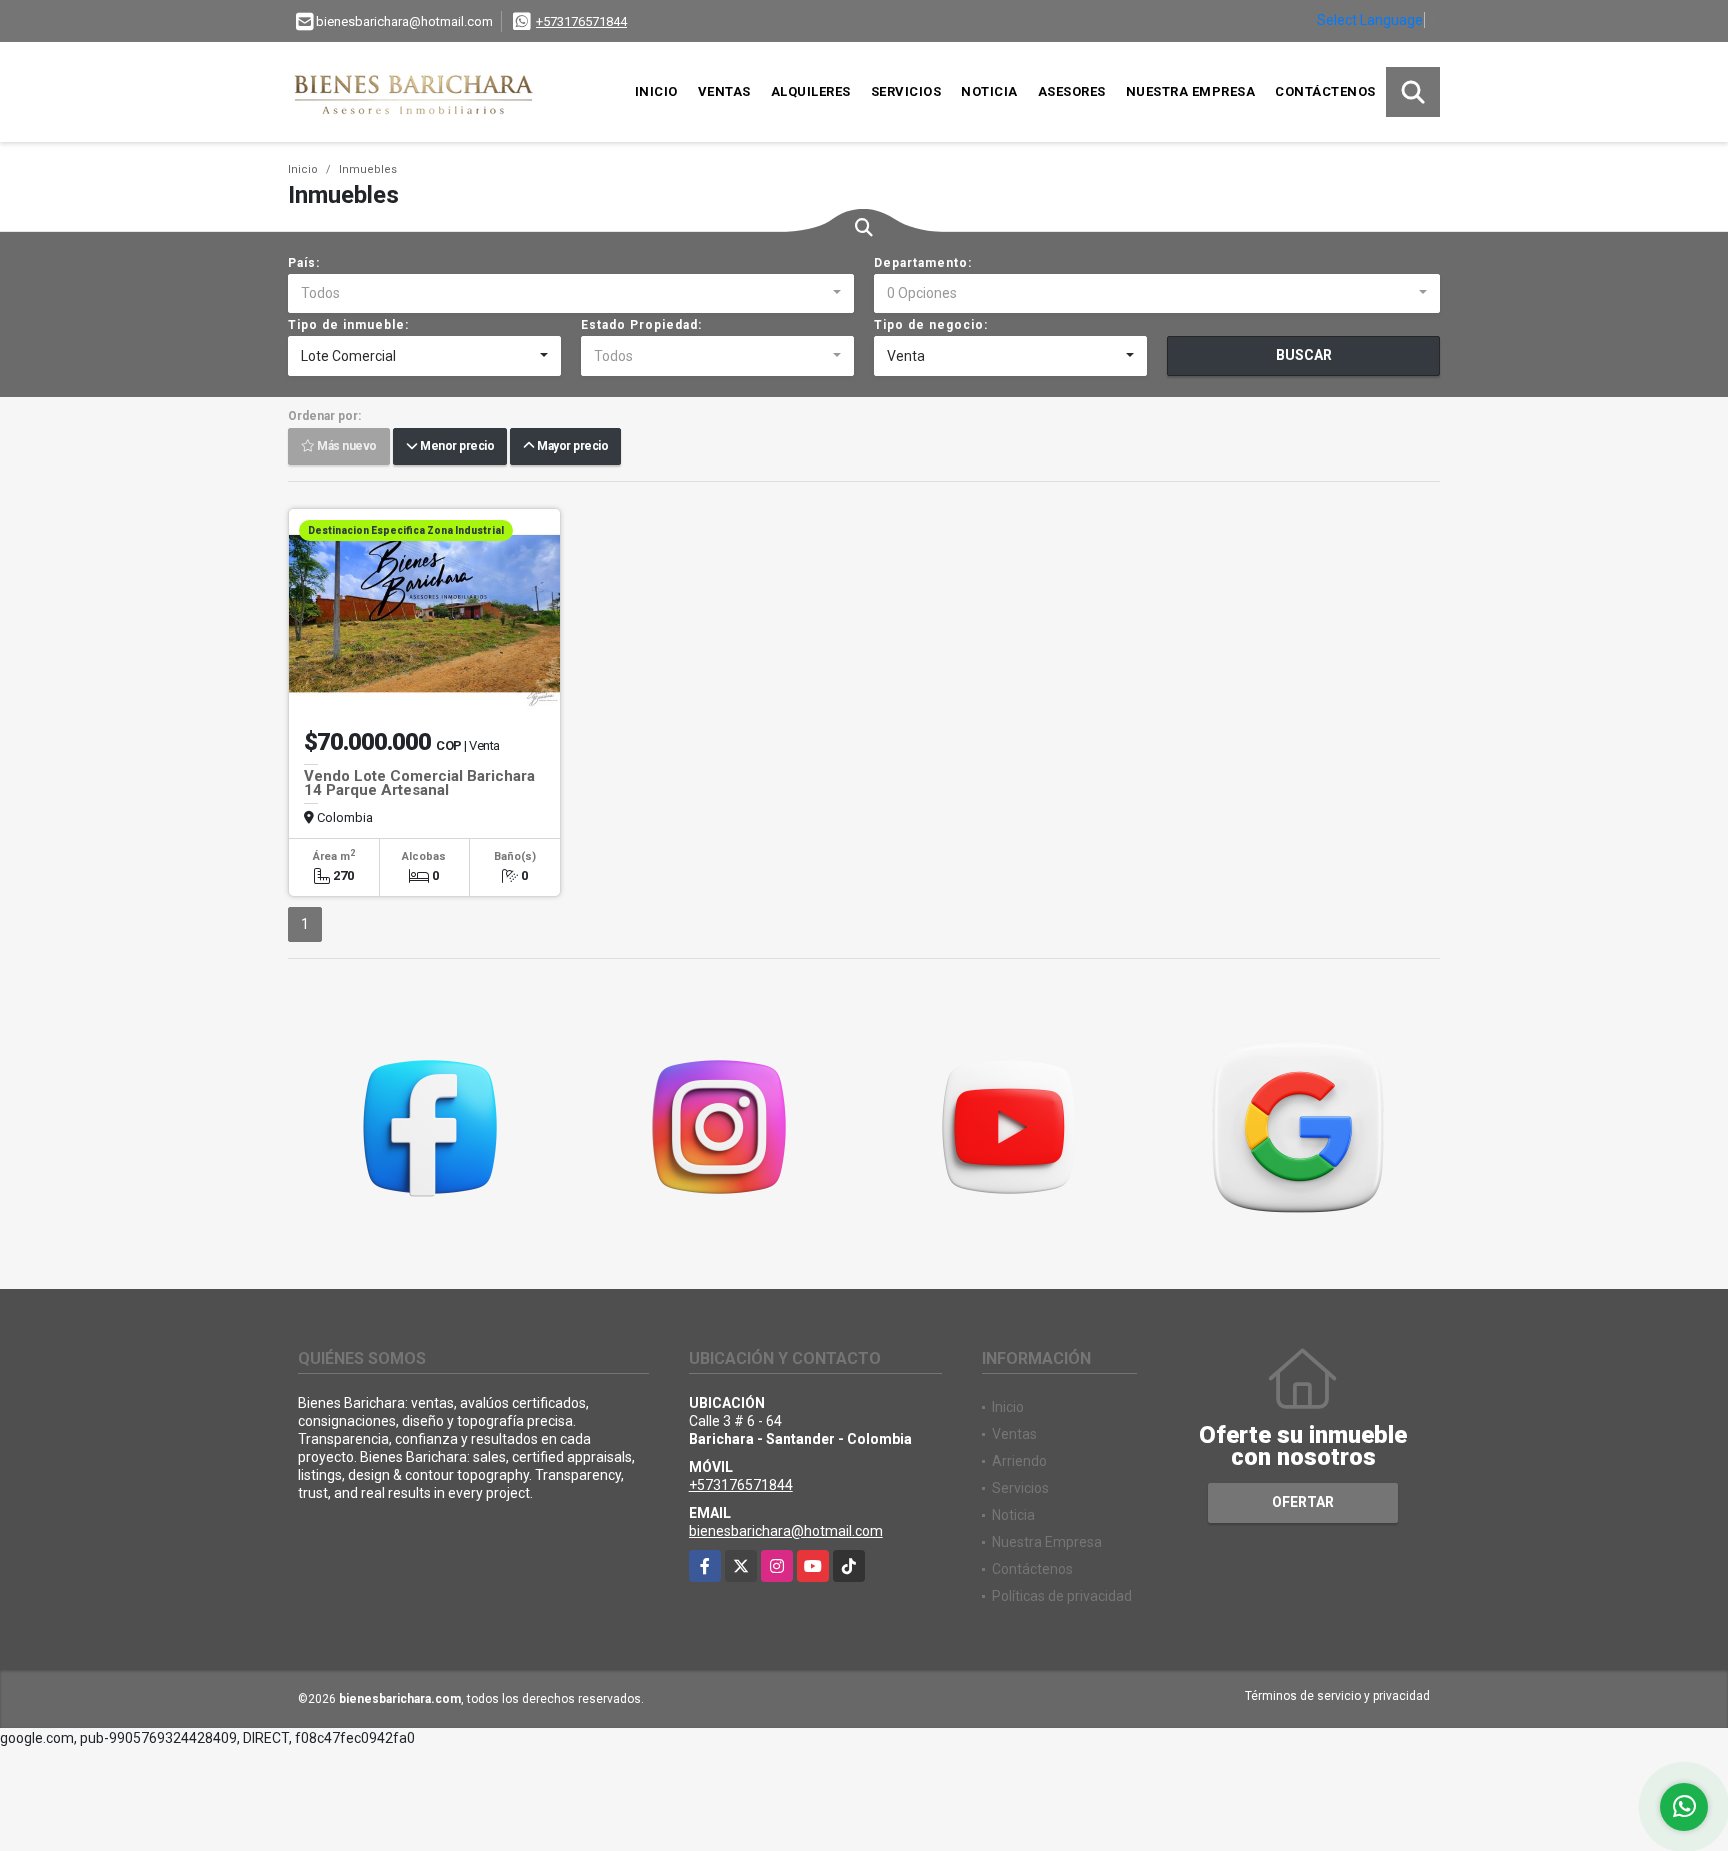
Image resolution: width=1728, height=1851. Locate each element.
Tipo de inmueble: (348, 325)
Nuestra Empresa (1191, 91)
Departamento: (923, 263)
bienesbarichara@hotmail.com (786, 1531)
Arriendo (1019, 1461)
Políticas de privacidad (1062, 1596)
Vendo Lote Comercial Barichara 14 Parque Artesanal (419, 783)
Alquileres (811, 91)
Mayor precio (571, 447)
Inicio (656, 91)
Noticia (989, 91)
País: (304, 263)
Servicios (906, 91)
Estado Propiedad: (641, 325)
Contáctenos (1325, 91)
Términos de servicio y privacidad (1337, 1696)
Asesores (1072, 91)
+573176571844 (581, 21)
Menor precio (455, 447)
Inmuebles (368, 169)
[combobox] (571, 294)
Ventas (724, 91)
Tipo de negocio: (931, 325)
